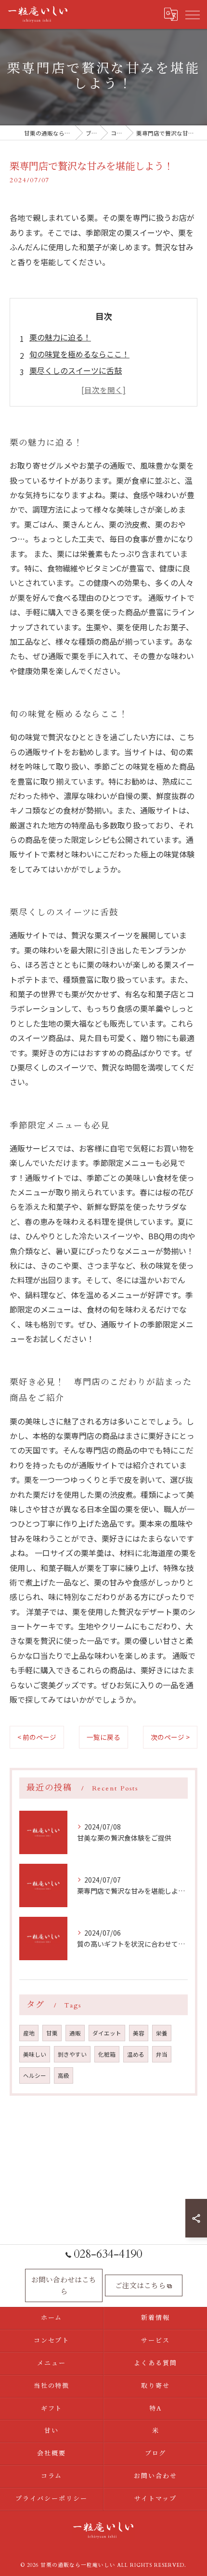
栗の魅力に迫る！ (60, 337)
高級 (64, 2075)
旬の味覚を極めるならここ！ (79, 354)
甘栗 (52, 2033)
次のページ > (170, 1737)
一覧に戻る (103, 1737)
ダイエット (107, 2033)
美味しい (35, 2054)
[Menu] (192, 14)
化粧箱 (107, 2054)
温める (136, 2054)
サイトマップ (155, 2499)
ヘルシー (35, 2075)
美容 (139, 2033)
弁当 (162, 2054)
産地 (29, 2033)
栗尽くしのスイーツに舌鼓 (76, 370)
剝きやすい (72, 2054)
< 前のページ (37, 1737)
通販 (75, 2033)
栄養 (162, 2033)
